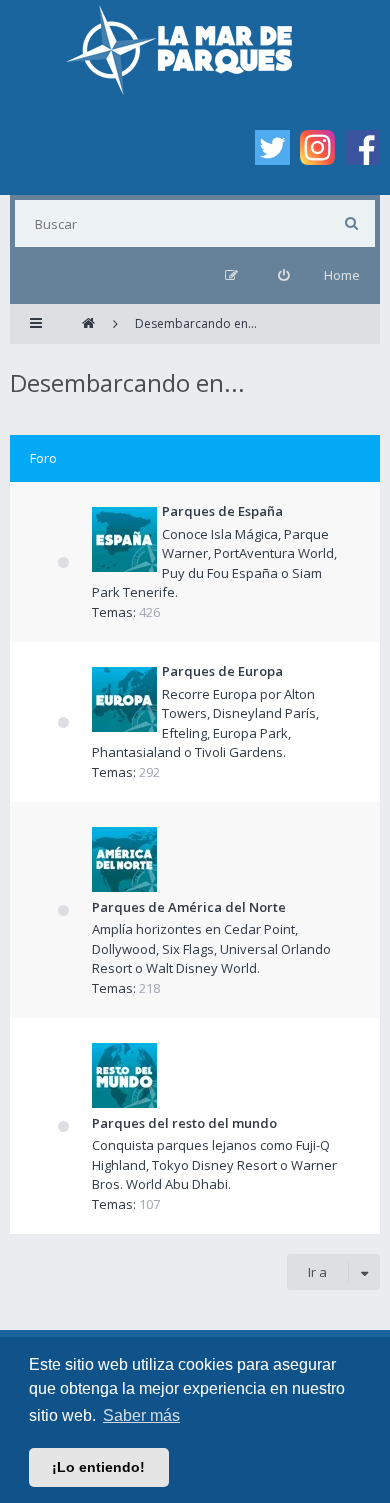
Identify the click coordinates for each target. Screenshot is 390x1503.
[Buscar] (351, 223)
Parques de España (222, 511)
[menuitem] (283, 275)
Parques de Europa (222, 671)
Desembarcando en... (127, 382)
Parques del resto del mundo (184, 1123)
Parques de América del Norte (189, 907)
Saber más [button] (141, 1415)
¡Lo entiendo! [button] (98, 1467)
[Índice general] (88, 324)
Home (342, 275)
